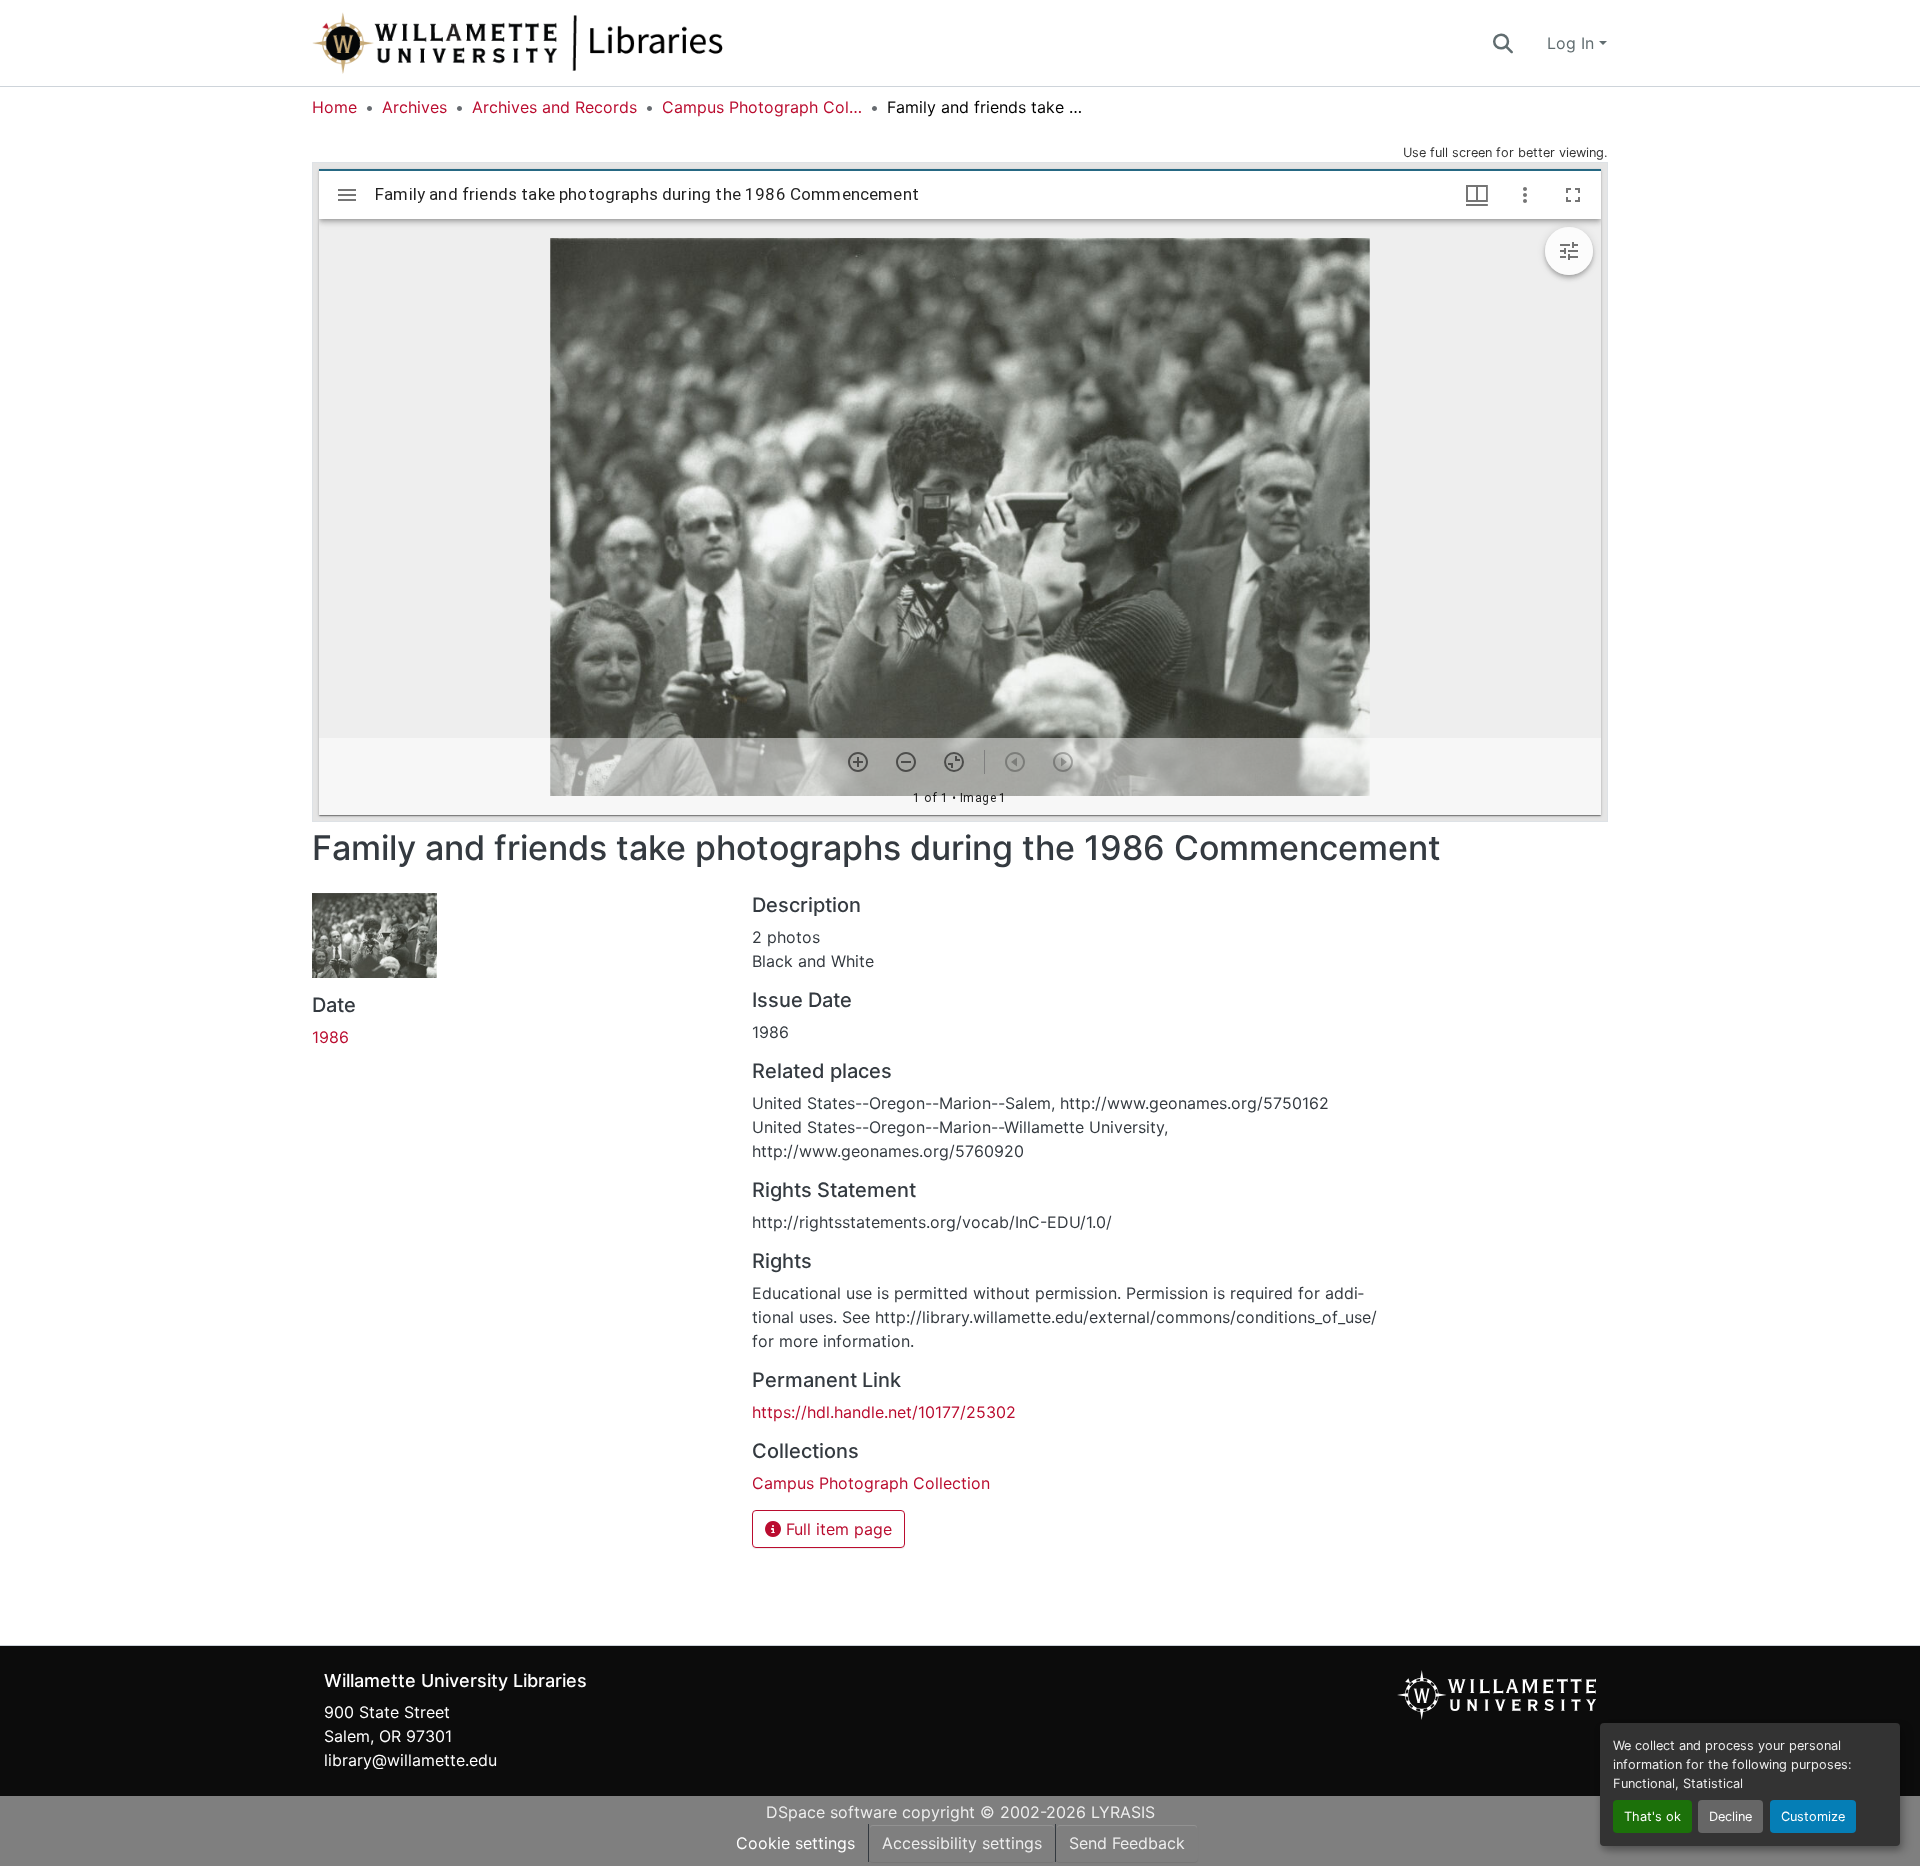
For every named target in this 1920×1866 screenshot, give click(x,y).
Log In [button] (1573, 43)
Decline (1730, 1816)
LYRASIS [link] (1123, 1812)
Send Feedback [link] (1127, 1843)
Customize (1813, 1816)
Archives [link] (414, 107)
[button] (584, 43)
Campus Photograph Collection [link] (762, 107)
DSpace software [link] (831, 1812)
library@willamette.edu (410, 1760)
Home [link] (334, 107)
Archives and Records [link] (554, 107)
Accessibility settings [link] (962, 1843)
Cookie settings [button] (795, 1843)
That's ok (1652, 1816)
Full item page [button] (836, 1529)
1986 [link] (330, 1037)
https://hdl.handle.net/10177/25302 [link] (884, 1412)
